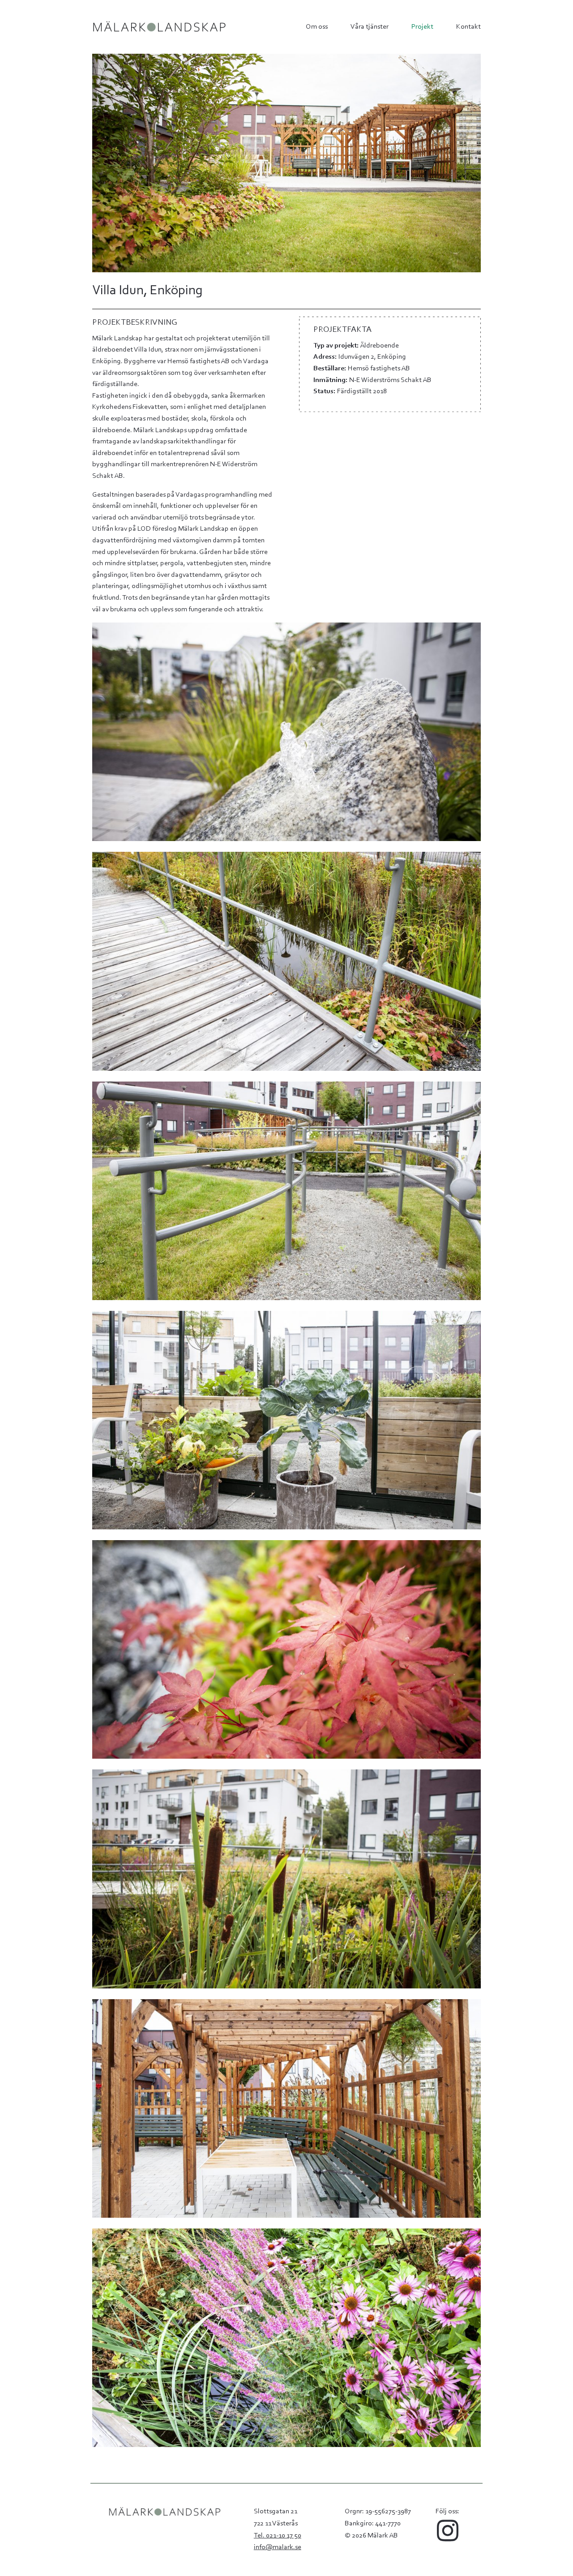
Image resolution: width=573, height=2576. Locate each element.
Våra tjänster (370, 27)
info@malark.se (278, 2547)
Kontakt (468, 27)
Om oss (317, 27)
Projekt (422, 27)
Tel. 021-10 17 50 (278, 2536)
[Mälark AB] (159, 27)
